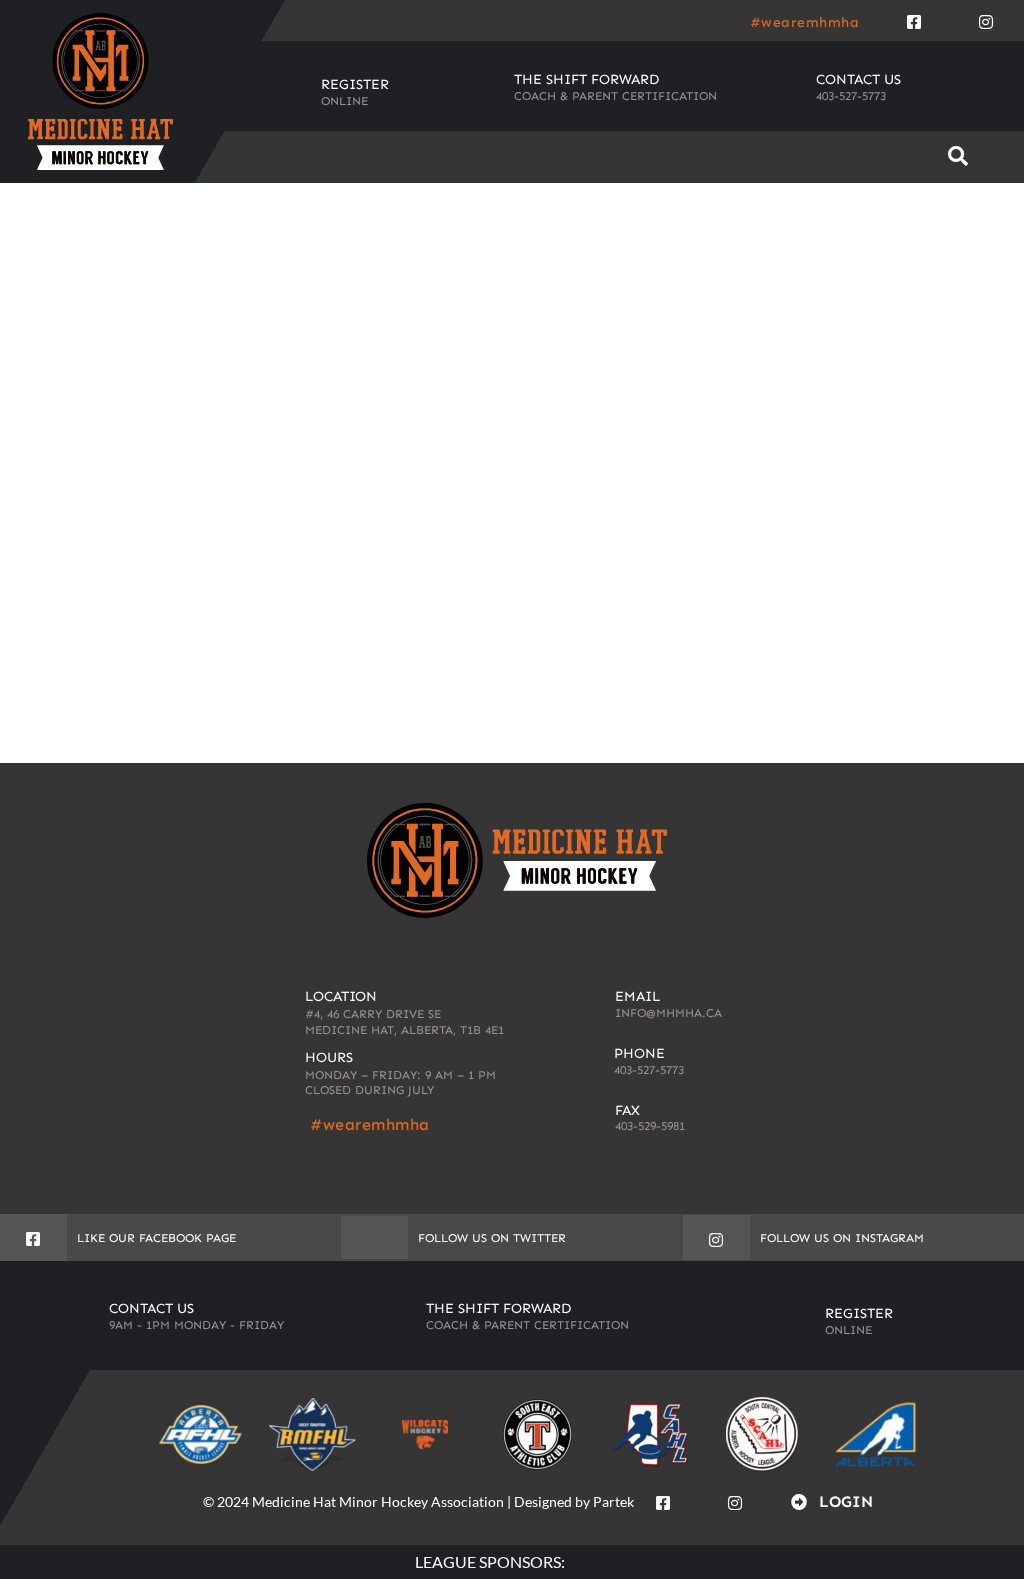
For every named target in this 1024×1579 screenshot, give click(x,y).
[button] (958, 156)
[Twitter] (950, 18)
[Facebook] (914, 18)
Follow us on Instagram (842, 1238)
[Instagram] (986, 18)
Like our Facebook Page (156, 1238)
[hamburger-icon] (893, 157)
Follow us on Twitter (492, 1238)
